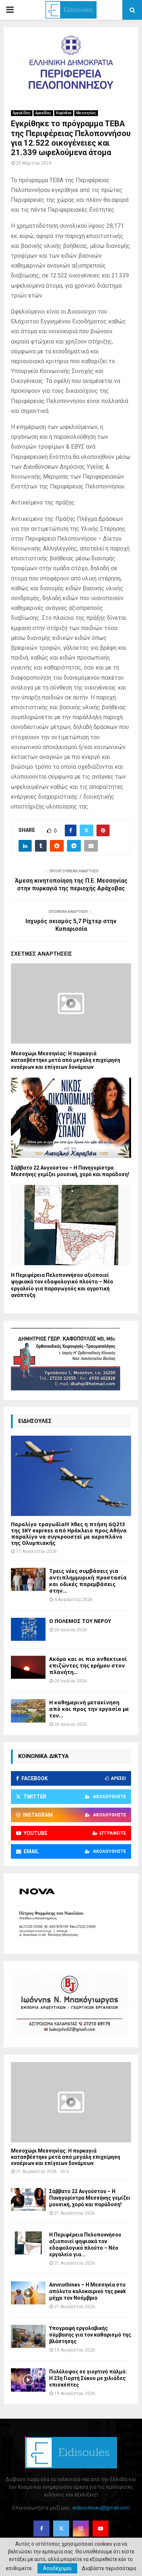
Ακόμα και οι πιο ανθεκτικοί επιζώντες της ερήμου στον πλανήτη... (88, 1665)
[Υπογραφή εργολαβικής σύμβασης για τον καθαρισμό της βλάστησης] (28, 2336)
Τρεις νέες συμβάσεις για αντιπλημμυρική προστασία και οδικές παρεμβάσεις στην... (88, 1581)
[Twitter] (61, 2529)
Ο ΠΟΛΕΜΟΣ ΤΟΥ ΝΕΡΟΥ (80, 1621)
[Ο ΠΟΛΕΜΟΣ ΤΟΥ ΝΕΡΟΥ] (28, 1629)
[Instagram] (81, 2529)
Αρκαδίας (43, 113)
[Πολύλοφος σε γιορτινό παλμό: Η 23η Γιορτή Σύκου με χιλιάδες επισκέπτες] (28, 2380)
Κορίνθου (64, 113)
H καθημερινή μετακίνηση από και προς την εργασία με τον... (89, 1709)
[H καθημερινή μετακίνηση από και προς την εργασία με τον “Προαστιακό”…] (28, 1711)
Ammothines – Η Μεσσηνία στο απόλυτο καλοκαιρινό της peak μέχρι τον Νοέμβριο (88, 2291)
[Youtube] (100, 2529)
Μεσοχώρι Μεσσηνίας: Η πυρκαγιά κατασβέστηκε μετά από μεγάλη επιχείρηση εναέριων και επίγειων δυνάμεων (66, 1060)
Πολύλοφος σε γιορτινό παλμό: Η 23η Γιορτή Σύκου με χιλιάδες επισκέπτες (88, 2378)
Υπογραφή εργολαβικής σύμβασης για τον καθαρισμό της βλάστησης (90, 2335)
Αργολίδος (22, 113)
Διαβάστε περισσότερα (109, 2568)
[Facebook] (42, 2529)
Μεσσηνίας (86, 113)
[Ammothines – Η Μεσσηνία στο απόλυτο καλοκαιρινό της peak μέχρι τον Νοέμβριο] (28, 2293)
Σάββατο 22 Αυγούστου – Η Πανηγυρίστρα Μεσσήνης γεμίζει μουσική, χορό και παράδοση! (90, 2198)
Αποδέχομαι (57, 2568)
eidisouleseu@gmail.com (101, 2508)
